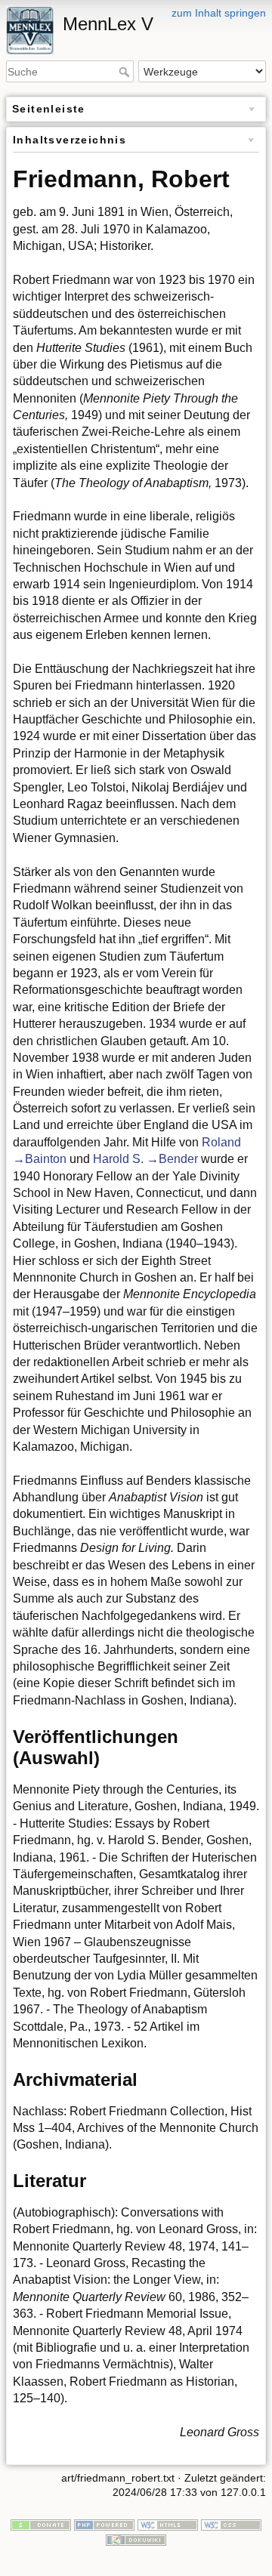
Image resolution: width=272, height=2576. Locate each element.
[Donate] (41, 2524)
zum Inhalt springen (219, 13)
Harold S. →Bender (145, 1159)
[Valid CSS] (231, 2524)
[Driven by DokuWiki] (136, 2539)
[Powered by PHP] (104, 2524)
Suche (126, 72)
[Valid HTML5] (168, 2524)
